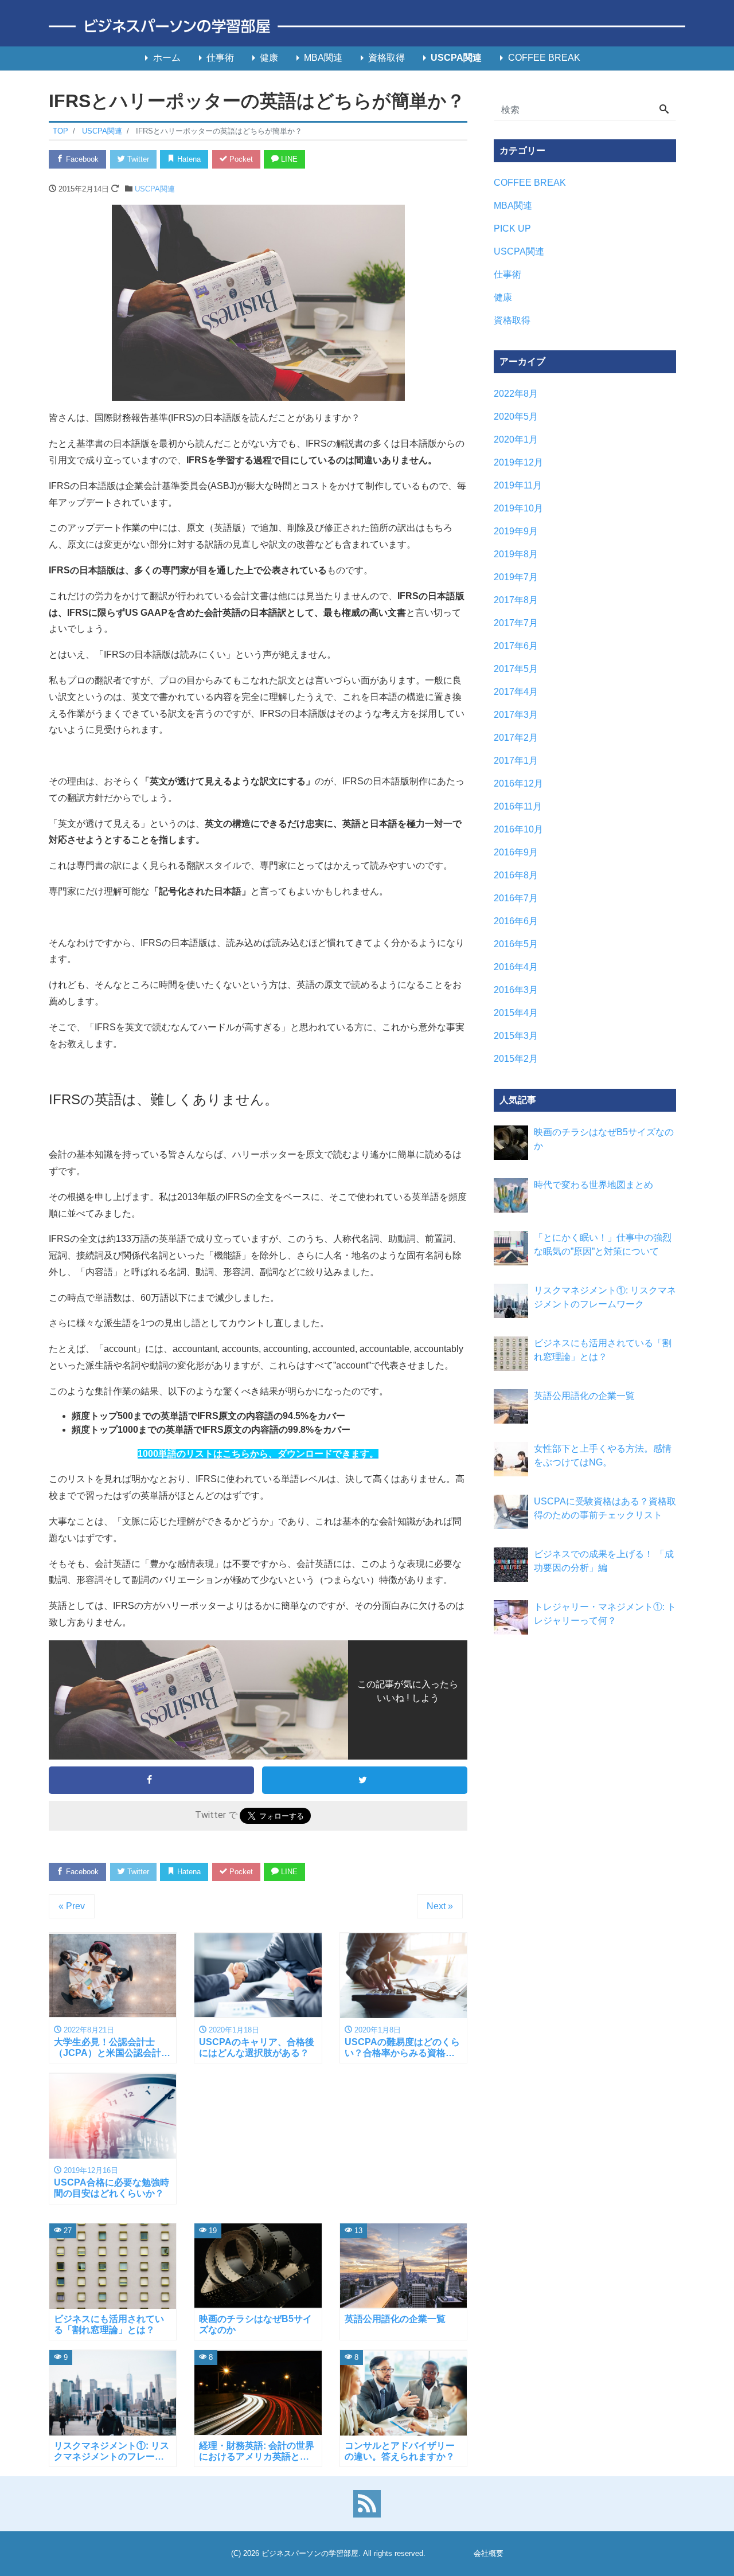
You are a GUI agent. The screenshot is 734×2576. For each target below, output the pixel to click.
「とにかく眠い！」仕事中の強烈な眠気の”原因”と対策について (603, 1244)
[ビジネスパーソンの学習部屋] (367, 27)
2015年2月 (516, 1059)
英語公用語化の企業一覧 (584, 1396)
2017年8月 (516, 600)
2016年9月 (516, 852)
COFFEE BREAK (544, 58)
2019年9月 (516, 531)
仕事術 (220, 58)
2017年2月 (516, 738)
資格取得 (386, 58)
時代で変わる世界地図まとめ (594, 1185)
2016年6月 (516, 921)
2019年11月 (518, 485)
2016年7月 (516, 898)
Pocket (240, 159)
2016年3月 (516, 990)
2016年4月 (516, 967)
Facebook (81, 159)
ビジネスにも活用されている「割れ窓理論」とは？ (603, 1350)
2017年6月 (516, 646)
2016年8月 (516, 875)
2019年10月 (518, 508)
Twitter (137, 159)
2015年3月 (516, 1036)
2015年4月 (516, 1013)
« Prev (72, 1906)
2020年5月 (516, 417)
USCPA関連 (456, 58)
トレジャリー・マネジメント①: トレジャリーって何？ (605, 1614)
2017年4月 (516, 692)
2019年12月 (518, 462)
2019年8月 (516, 554)
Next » (440, 1906)
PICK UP (512, 228)
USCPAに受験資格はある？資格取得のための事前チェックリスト (605, 1508)
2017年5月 (516, 669)
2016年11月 (518, 806)
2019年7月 (516, 577)
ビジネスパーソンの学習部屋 (310, 2553)
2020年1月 (516, 439)
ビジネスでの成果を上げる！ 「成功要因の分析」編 (604, 1561)
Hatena (188, 159)
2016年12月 (518, 783)
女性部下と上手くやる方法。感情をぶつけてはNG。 (603, 1455)
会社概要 (489, 2553)
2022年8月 (516, 394)
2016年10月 (518, 829)
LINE (288, 159)
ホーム (167, 58)
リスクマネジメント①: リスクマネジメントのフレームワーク (605, 1297)
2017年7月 (516, 623)
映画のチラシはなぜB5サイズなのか (604, 1139)
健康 (269, 58)
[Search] (664, 110)
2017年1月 (516, 761)
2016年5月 (516, 944)
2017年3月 (516, 715)
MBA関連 (323, 58)
